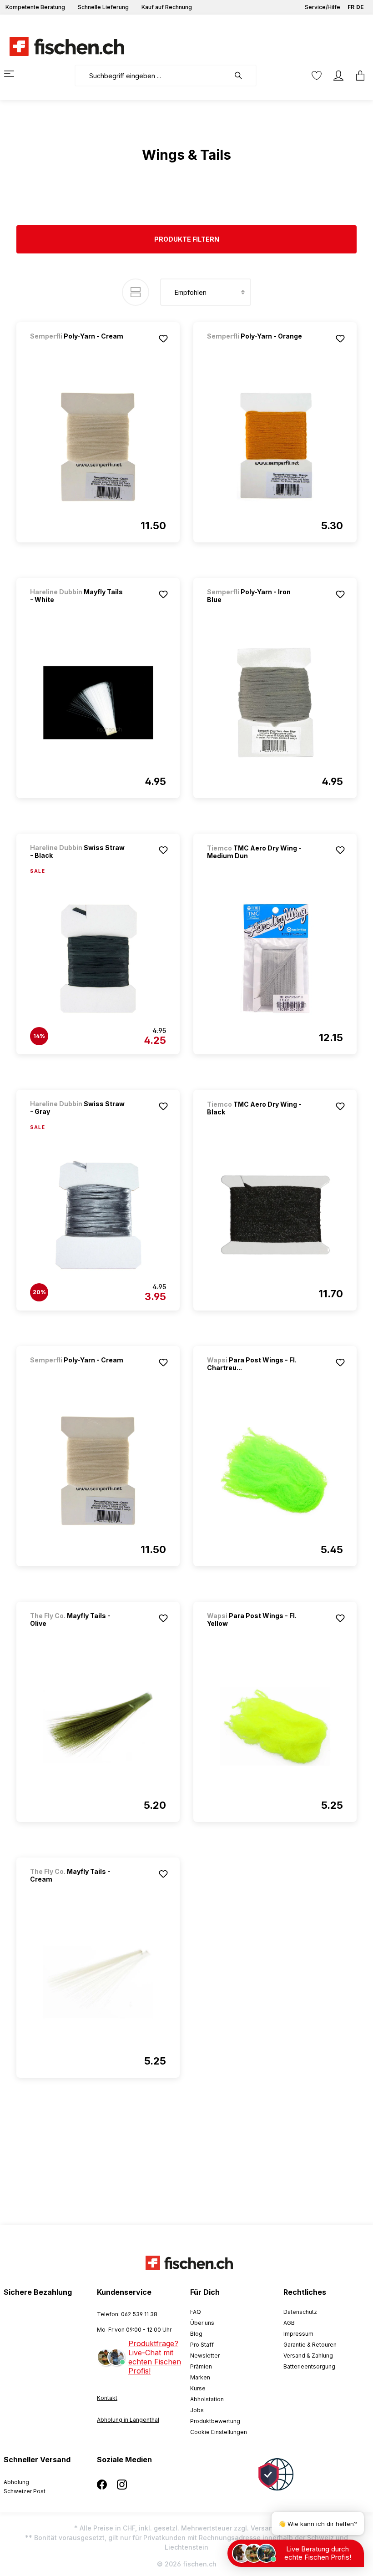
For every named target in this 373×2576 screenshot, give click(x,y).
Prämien (201, 2366)
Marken (200, 2377)
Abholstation (207, 2399)
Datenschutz (300, 2312)
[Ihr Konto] (338, 76)
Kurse (198, 2388)
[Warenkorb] (358, 76)
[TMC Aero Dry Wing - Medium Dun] (275, 959)
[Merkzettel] (317, 76)
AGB (289, 2323)
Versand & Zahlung (308, 2356)
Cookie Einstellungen (219, 2432)
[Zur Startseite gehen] (61, 46)
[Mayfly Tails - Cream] (98, 1982)
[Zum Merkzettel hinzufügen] (163, 339)
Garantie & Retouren (310, 2345)
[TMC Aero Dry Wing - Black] (275, 1215)
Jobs (197, 2410)
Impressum (298, 2334)
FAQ (196, 2312)
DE (360, 7)
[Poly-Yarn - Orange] (255, 348)
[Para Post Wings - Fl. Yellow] (275, 1726)
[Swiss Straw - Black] (98, 959)
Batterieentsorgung (309, 2366)
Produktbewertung (215, 2421)
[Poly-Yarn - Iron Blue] (275, 703)
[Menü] (15, 74)
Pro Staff (202, 2345)
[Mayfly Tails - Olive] (98, 1726)
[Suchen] (243, 76)
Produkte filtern (187, 239)
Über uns (202, 2323)
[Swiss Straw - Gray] (98, 1215)
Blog (196, 2334)
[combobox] (152, 76)
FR (351, 7)
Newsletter (205, 2356)
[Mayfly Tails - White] (98, 703)
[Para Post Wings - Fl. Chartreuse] (275, 1471)
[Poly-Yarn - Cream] (78, 348)
